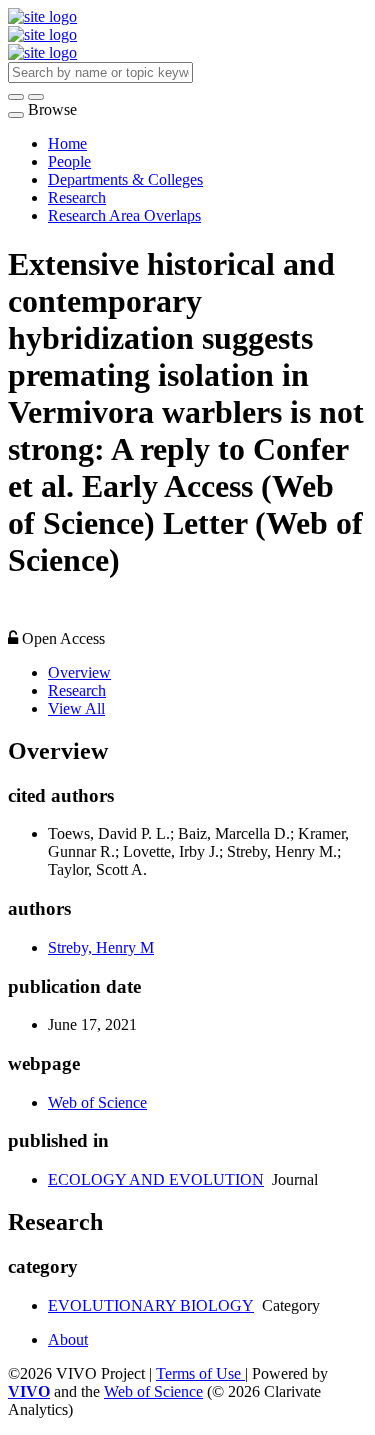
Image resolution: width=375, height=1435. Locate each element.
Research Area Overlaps (124, 215)
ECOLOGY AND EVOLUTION (156, 1179)
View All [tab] (76, 708)
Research (77, 197)
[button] (16, 97)
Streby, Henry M (101, 947)
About (68, 1339)
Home (67, 143)
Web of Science (97, 1102)
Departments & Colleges (125, 179)
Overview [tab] (79, 672)
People (69, 161)
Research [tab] (77, 690)
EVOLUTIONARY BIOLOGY (151, 1305)
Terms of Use (200, 1373)
